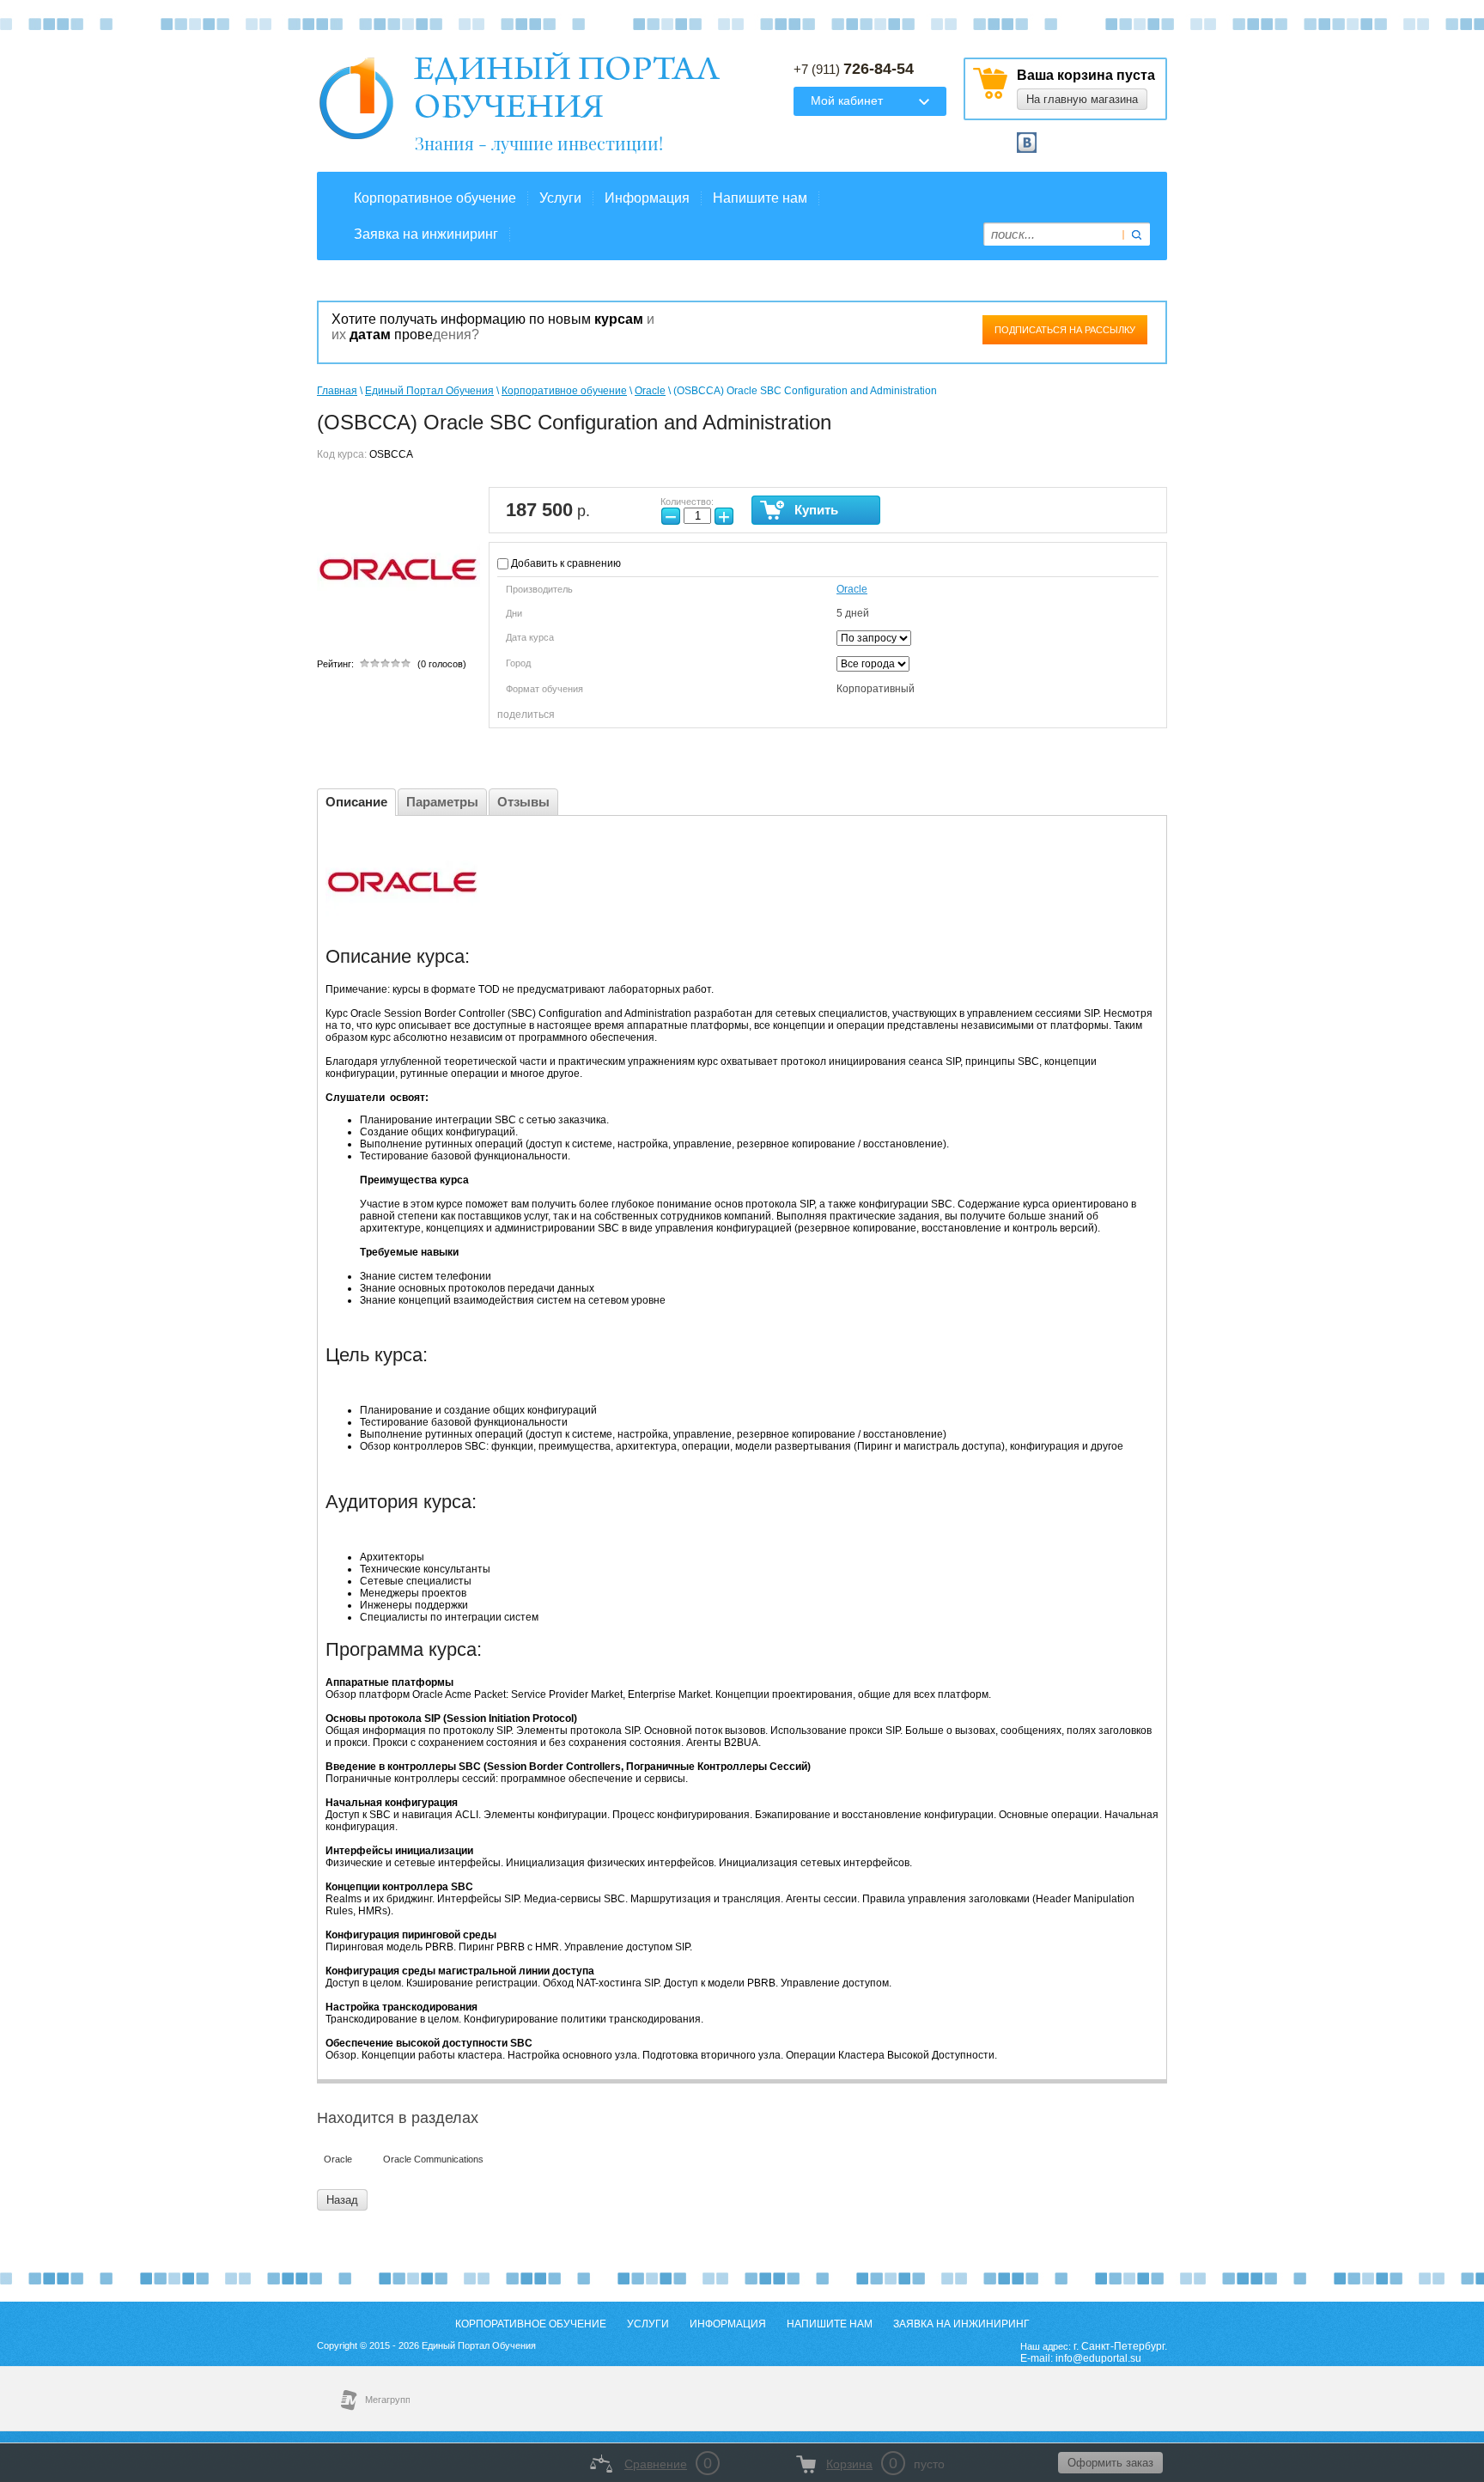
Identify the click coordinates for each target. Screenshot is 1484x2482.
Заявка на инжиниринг (426, 234)
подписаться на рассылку (1065, 330)
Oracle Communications (433, 2159)
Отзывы (523, 802)
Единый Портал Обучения (429, 391)
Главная (337, 391)
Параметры (442, 802)
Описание (356, 802)
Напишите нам (760, 198)
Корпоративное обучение (435, 198)
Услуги (560, 198)
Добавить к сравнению (565, 563)
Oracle (650, 391)
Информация (647, 198)
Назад (342, 2200)
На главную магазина (1082, 99)
